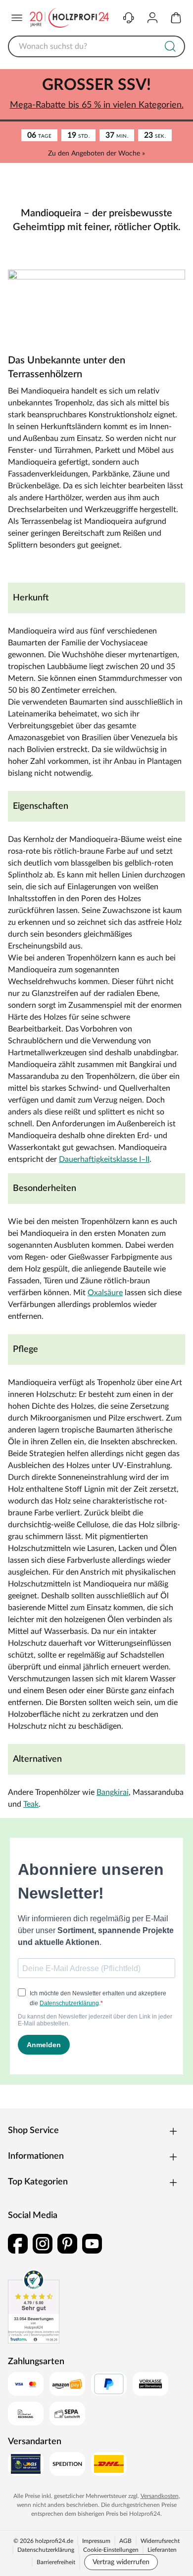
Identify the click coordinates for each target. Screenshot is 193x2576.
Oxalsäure (105, 1325)
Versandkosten (156, 2540)
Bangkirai (113, 1837)
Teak (84, 1849)
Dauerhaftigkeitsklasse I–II (53, 1192)
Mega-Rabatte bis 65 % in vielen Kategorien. (93, 104)
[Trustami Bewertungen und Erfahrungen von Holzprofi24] (34, 2351)
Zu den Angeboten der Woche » (93, 153)
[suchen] (163, 45)
